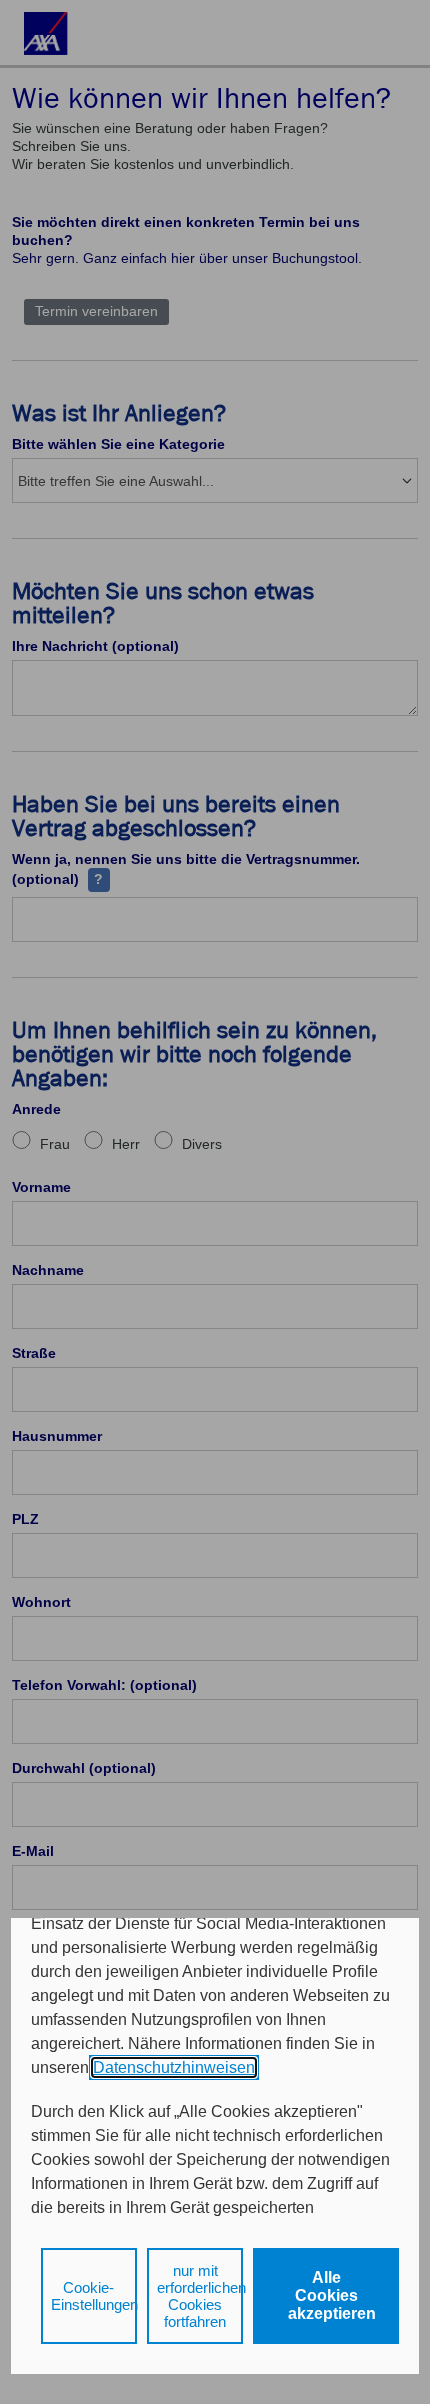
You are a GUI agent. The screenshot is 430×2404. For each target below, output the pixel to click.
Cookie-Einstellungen (94, 2296)
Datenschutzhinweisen (174, 2067)
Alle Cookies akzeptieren (332, 2295)
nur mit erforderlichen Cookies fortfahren (200, 2296)
